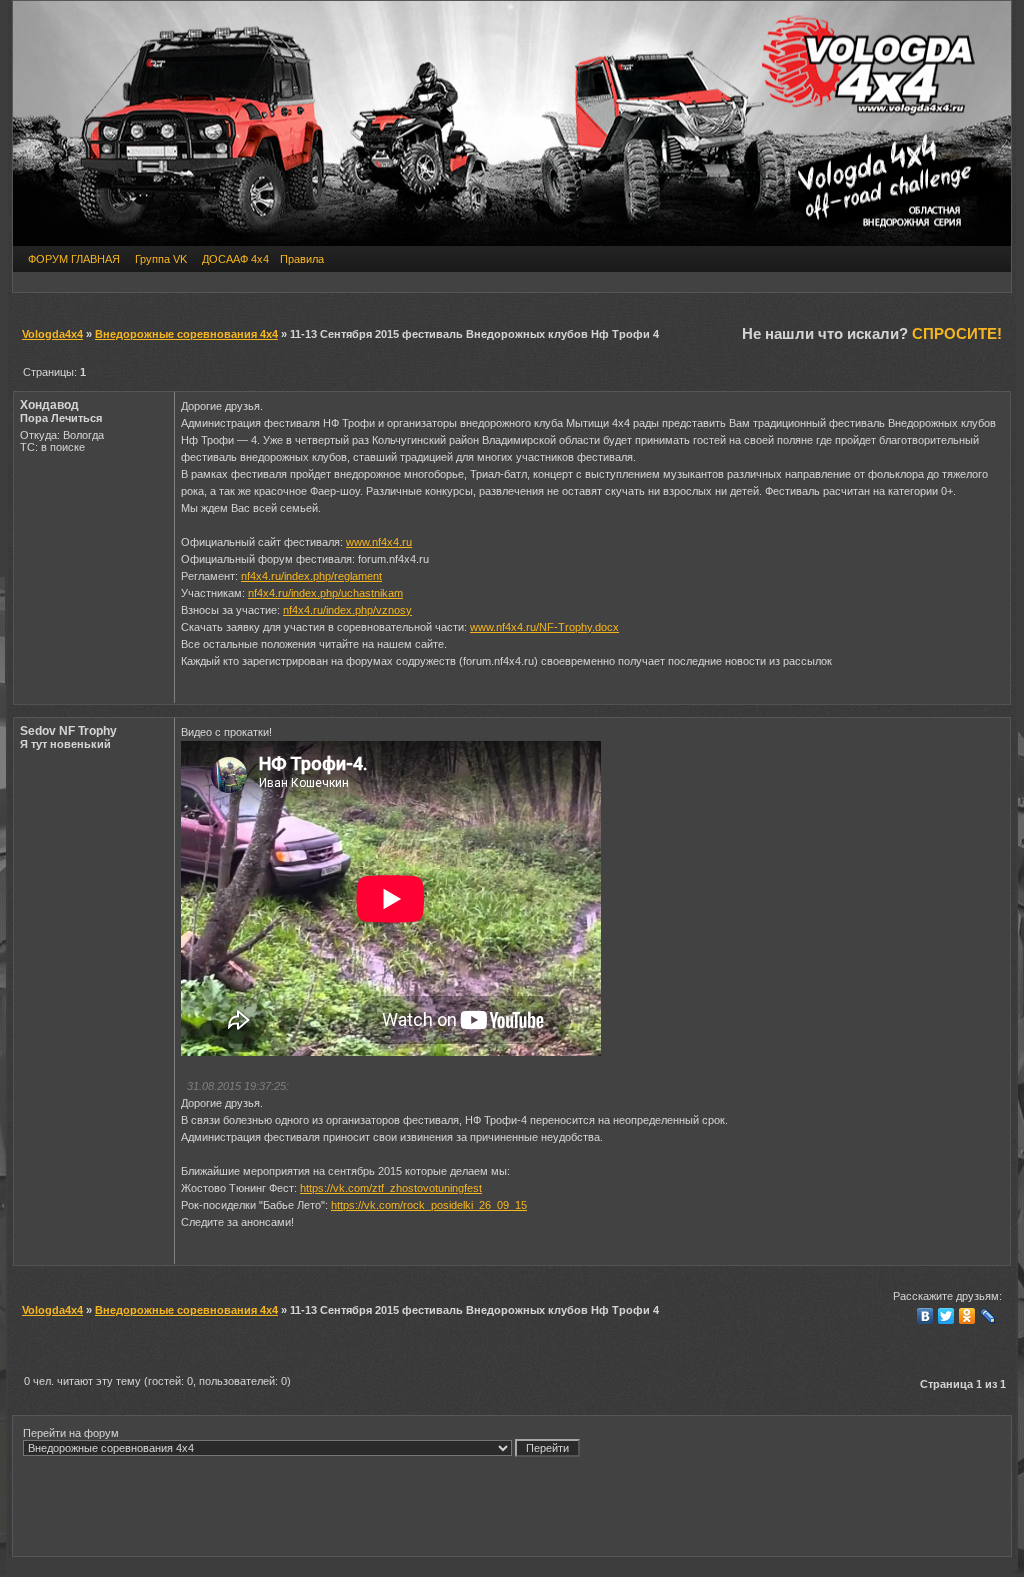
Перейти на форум (71, 1433)
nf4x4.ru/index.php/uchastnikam (325, 593)
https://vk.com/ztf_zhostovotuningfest (391, 1188)
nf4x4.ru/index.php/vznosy (347, 610)
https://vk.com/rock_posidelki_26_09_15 (429, 1205)
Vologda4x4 (52, 334)
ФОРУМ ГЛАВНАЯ (74, 259)
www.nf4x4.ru (379, 542)
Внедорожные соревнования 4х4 (186, 334)
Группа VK (161, 259)
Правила (302, 259)
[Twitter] (946, 1316)
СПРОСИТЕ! (957, 333)
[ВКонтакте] (925, 1316)
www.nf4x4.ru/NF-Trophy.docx (544, 627)
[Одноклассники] (967, 1316)
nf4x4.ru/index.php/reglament (311, 576)
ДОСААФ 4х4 (235, 259)
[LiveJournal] (988, 1316)
